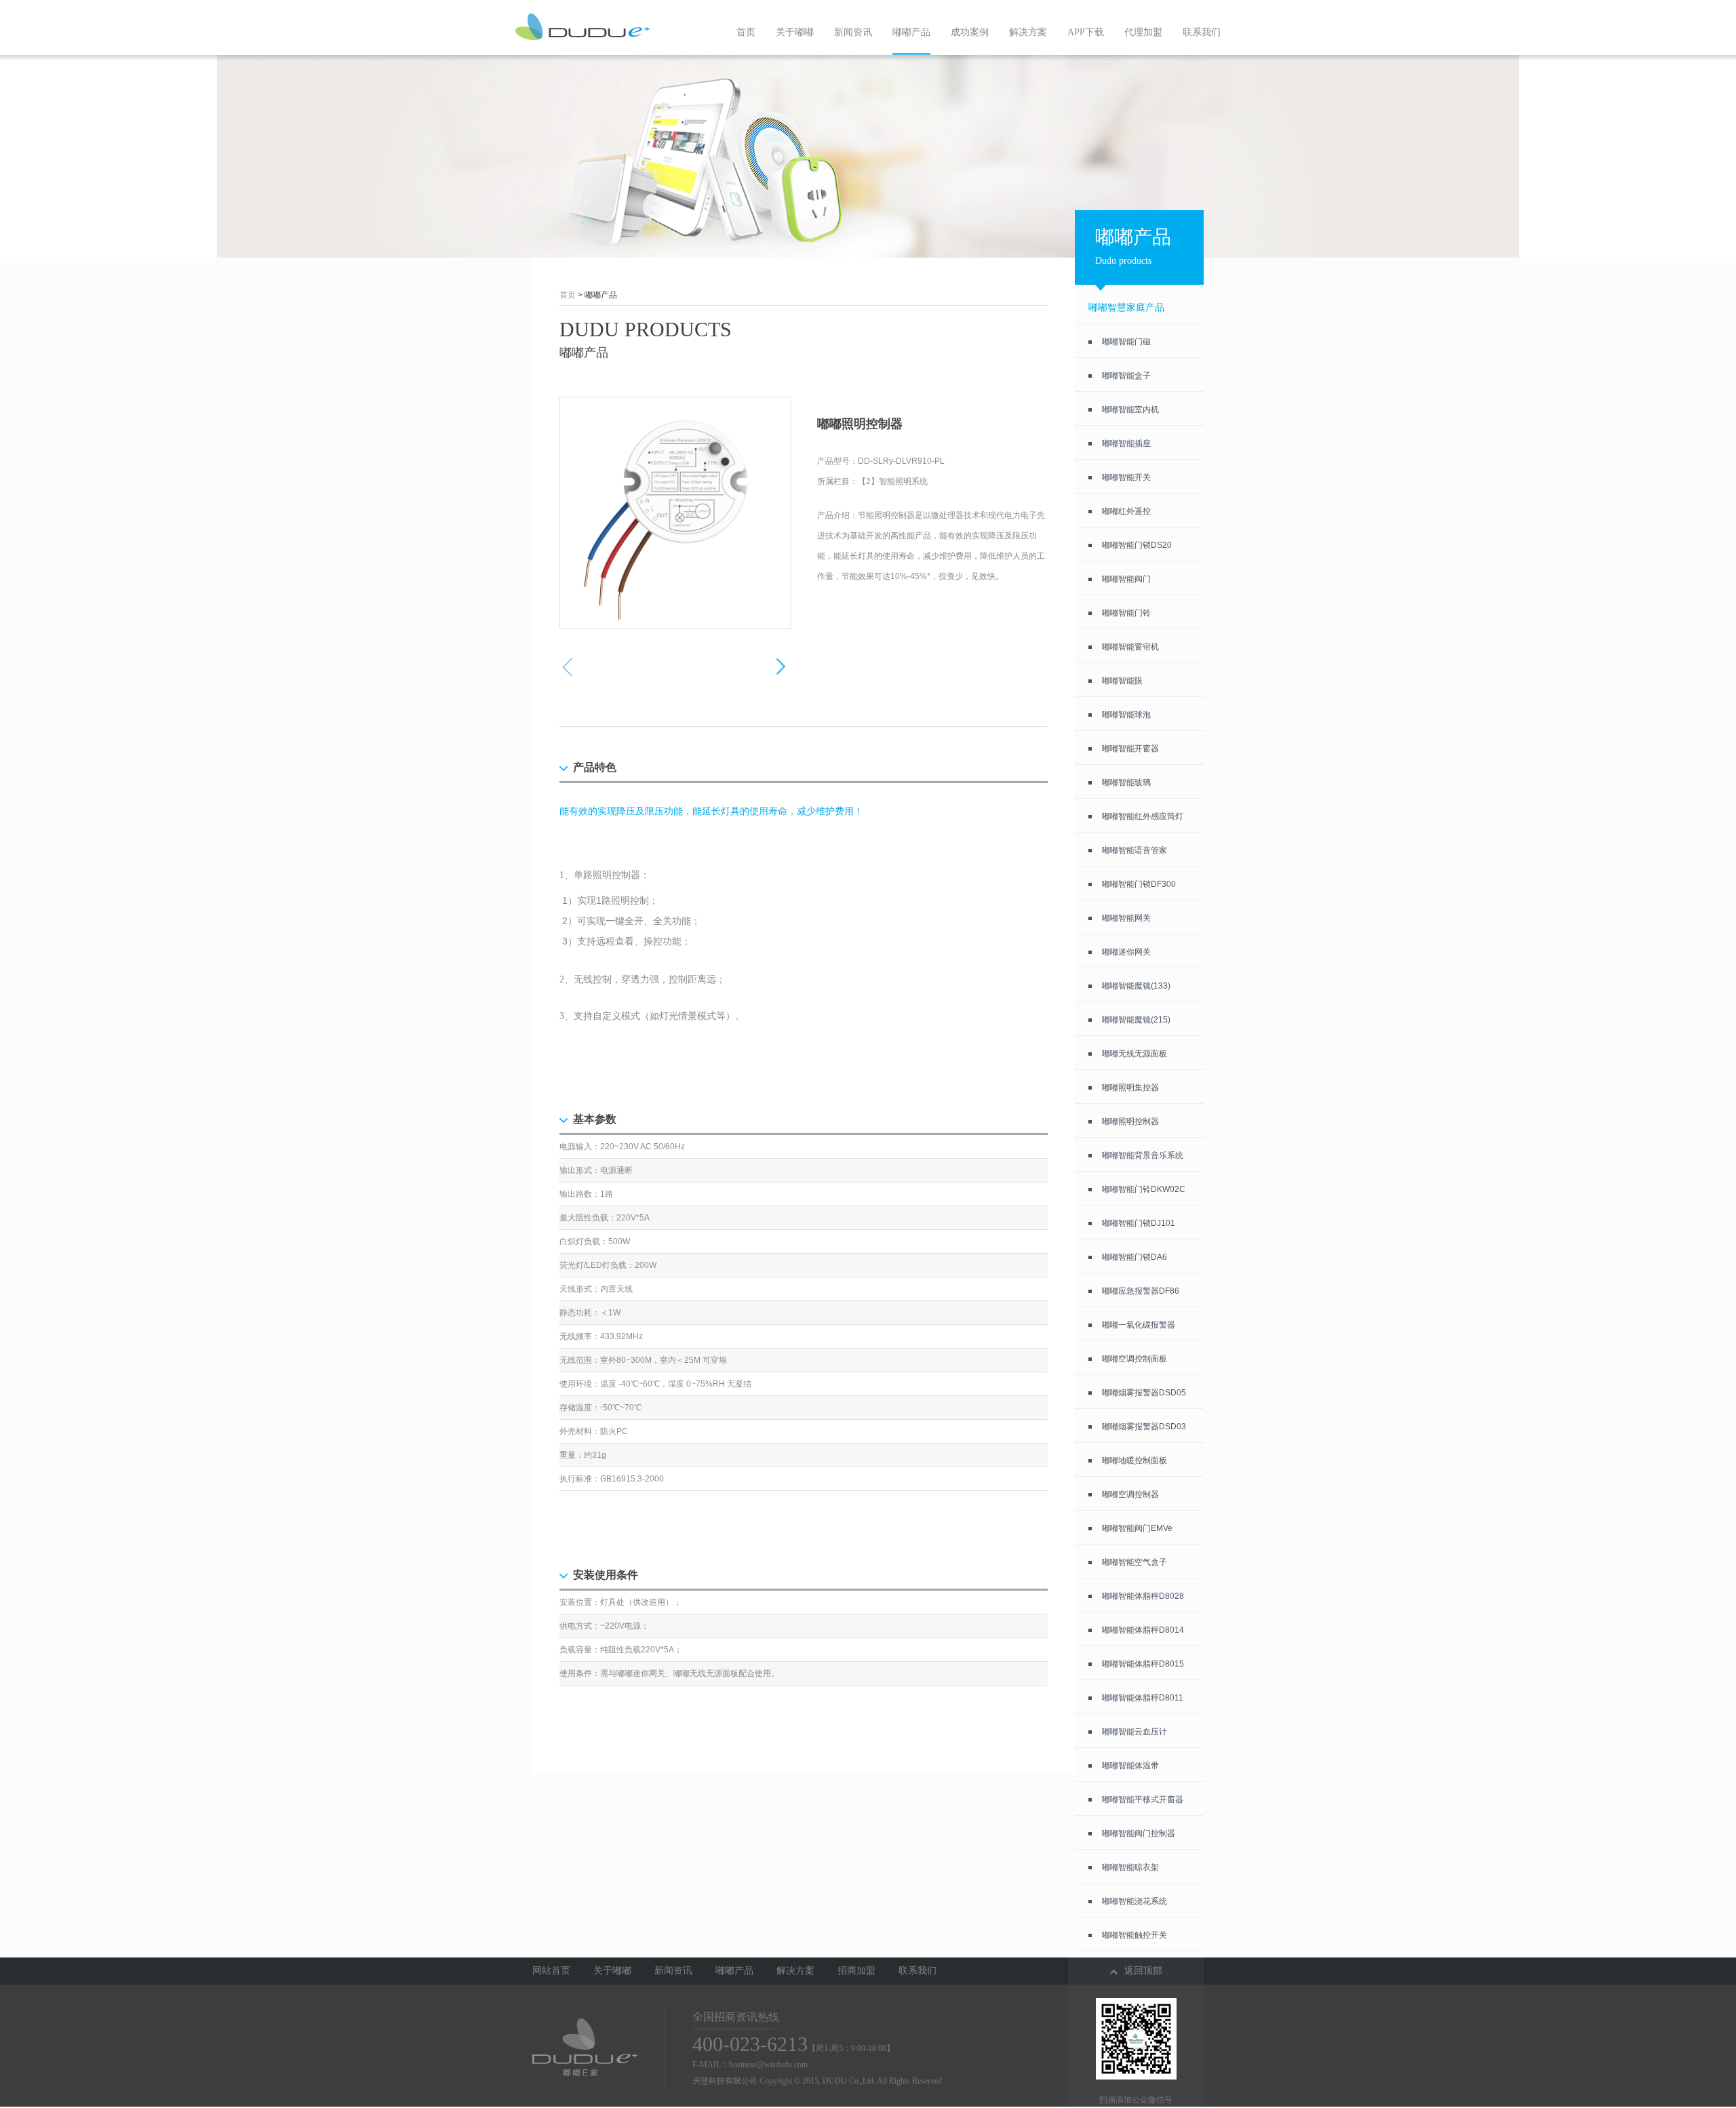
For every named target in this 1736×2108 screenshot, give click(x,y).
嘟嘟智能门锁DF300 (1139, 884)
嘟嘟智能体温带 (1130, 1766)
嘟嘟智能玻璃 (1126, 782)
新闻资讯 (853, 32)
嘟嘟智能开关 (1126, 477)
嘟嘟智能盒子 (1126, 376)
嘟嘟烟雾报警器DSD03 (1144, 1427)
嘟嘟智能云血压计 (1135, 1732)
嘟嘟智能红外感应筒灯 (1143, 816)
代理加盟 (1143, 32)
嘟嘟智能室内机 (1130, 410)
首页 (746, 32)
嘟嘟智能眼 (1122, 681)
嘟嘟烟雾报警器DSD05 (1144, 1393)
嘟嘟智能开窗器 (1130, 749)
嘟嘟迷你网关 (1126, 952)
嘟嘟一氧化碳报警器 (1139, 1325)
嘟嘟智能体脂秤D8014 (1143, 1630)
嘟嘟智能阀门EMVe (1137, 1528)
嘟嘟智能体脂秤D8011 (1143, 1698)
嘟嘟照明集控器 (1130, 1088)
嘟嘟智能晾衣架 (1130, 1867)
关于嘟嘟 (795, 32)
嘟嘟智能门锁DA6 (1135, 1257)
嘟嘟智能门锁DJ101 (1139, 1223)
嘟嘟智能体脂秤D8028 (1143, 1596)
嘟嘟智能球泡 (1126, 715)
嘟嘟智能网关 (1126, 918)
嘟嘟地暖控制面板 (1135, 1460)
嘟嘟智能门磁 (1126, 342)
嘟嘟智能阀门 (1126, 579)
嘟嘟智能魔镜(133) (1136, 986)
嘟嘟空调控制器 (1130, 1494)
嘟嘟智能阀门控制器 (1139, 1833)
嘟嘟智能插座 (1126, 443)
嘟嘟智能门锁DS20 (1137, 545)
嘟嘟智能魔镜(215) (1136, 1020)
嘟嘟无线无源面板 (1135, 1054)
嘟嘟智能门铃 (1126, 613)
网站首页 (551, 1971)
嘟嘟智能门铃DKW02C (1144, 1189)
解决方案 (1028, 32)
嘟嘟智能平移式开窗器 (1143, 1799)
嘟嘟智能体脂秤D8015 (1143, 1664)
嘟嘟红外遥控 (1126, 511)
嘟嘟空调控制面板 (1135, 1359)
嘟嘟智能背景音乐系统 (1143, 1155)
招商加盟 (856, 1971)
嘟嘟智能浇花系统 (1135, 1901)
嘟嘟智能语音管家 (1135, 850)
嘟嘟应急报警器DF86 (1141, 1291)
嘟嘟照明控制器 (1130, 1121)
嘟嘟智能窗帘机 (1130, 647)
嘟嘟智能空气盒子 (1135, 1562)
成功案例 (970, 32)
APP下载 (1086, 32)
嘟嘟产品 (911, 32)
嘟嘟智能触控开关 (1135, 1935)
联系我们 (1202, 32)
